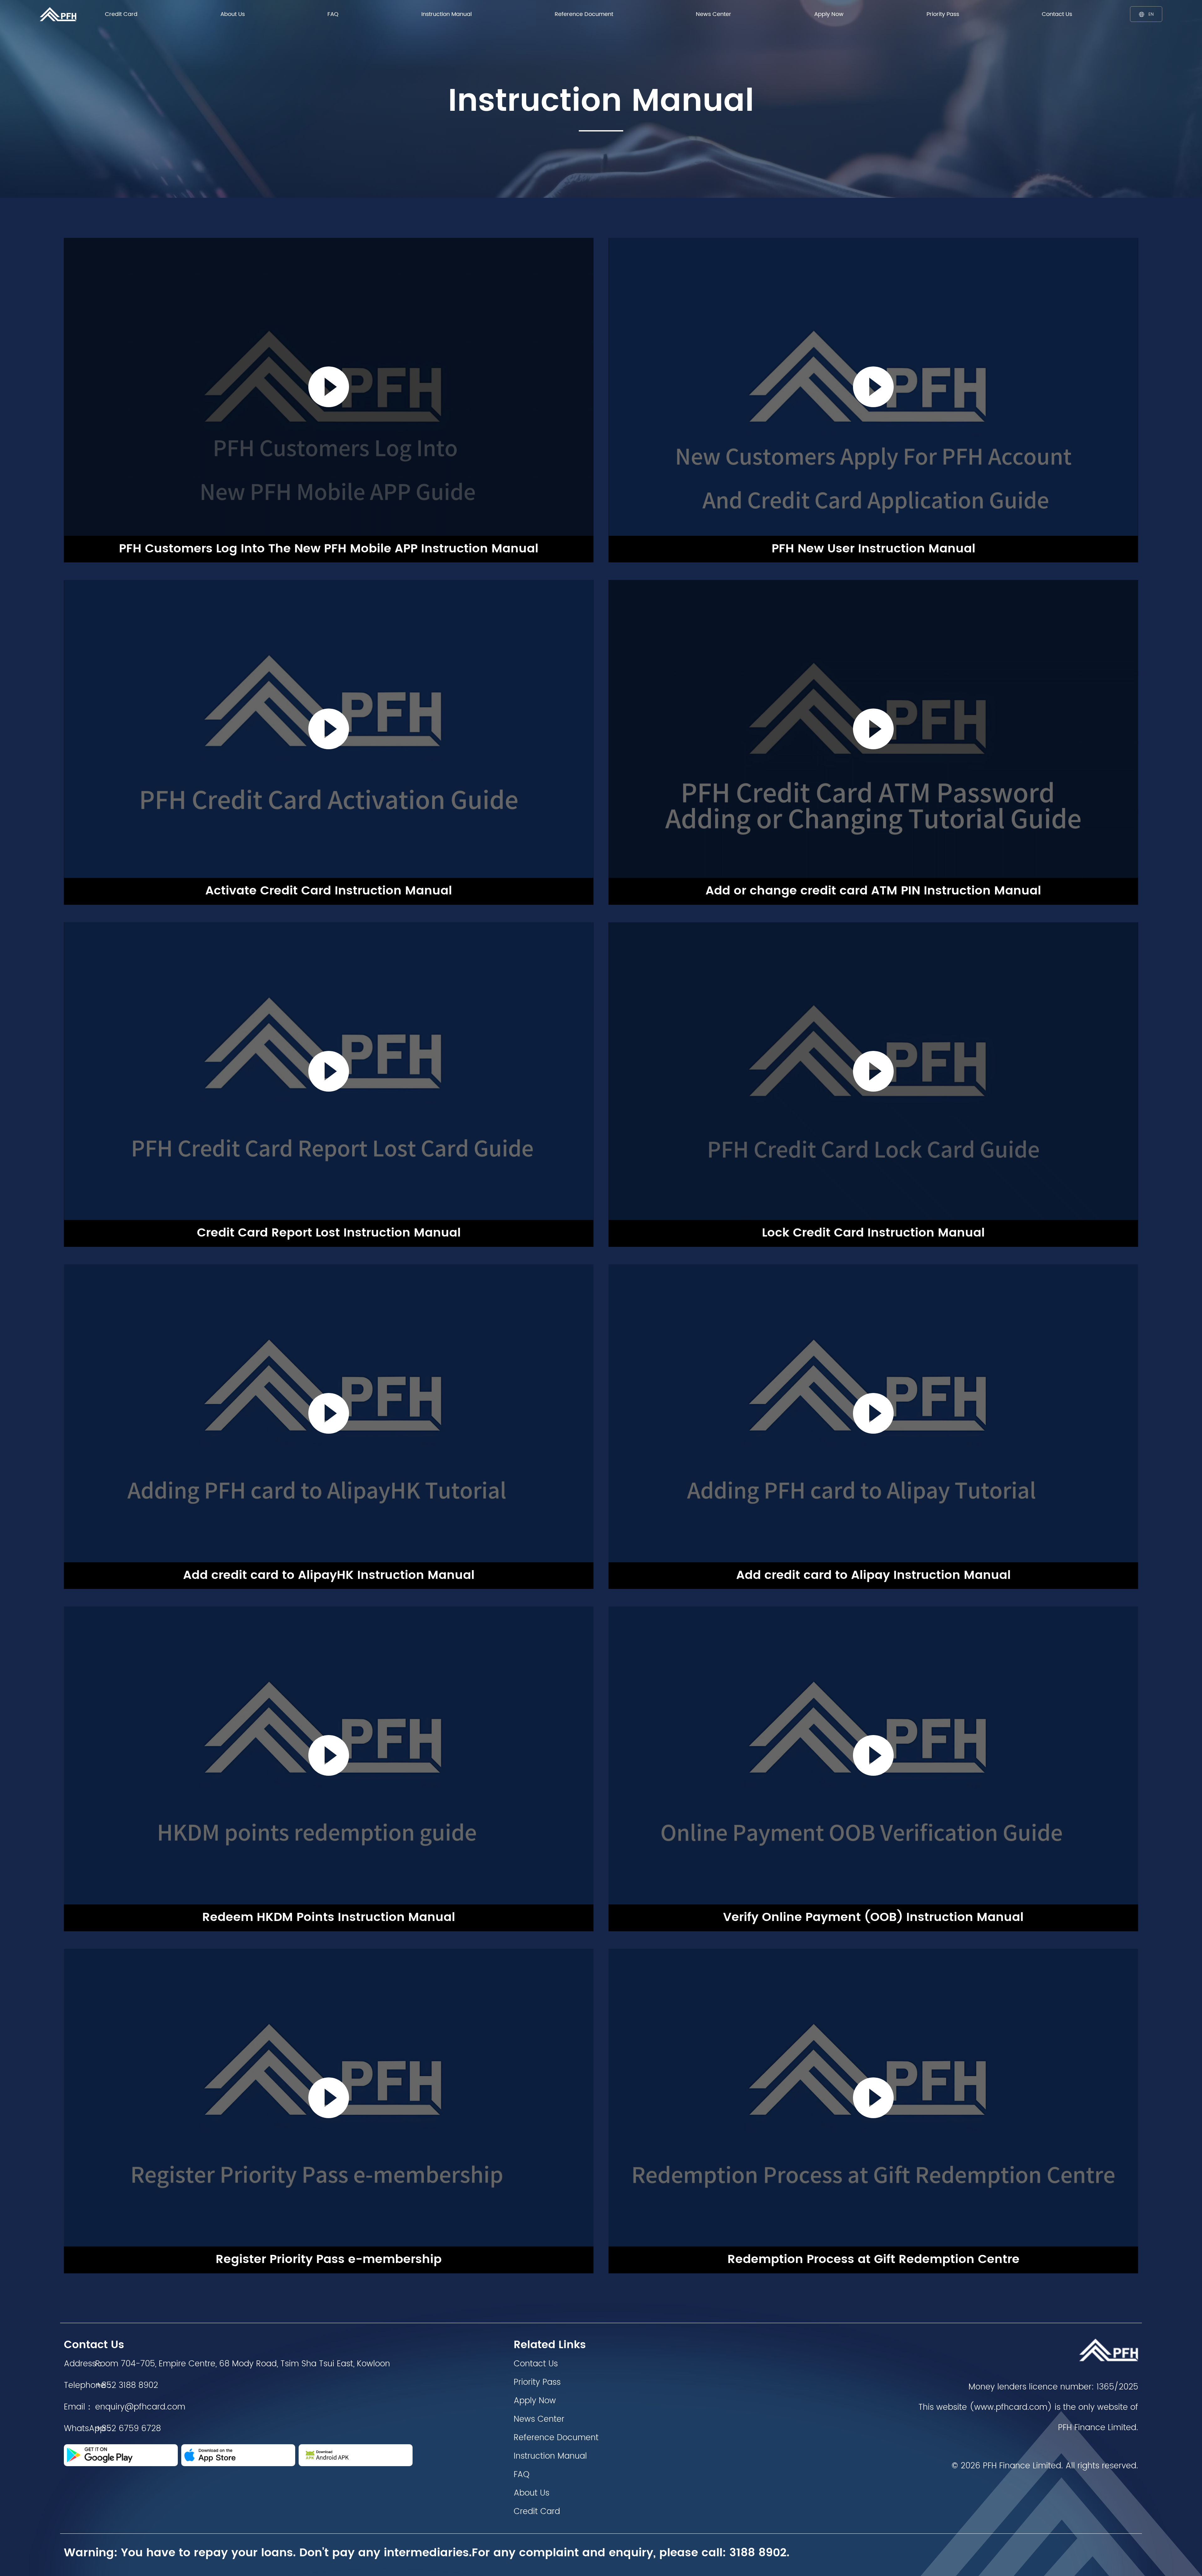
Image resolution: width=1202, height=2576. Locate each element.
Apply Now (829, 14)
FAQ (333, 14)
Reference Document (584, 14)
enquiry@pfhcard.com (140, 2407)
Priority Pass (943, 14)
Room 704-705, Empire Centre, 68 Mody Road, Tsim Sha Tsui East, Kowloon (243, 2364)
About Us (233, 14)
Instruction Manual (447, 14)
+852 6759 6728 (128, 2429)
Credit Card (121, 14)
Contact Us (1057, 14)
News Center (714, 14)
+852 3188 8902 (127, 2386)
